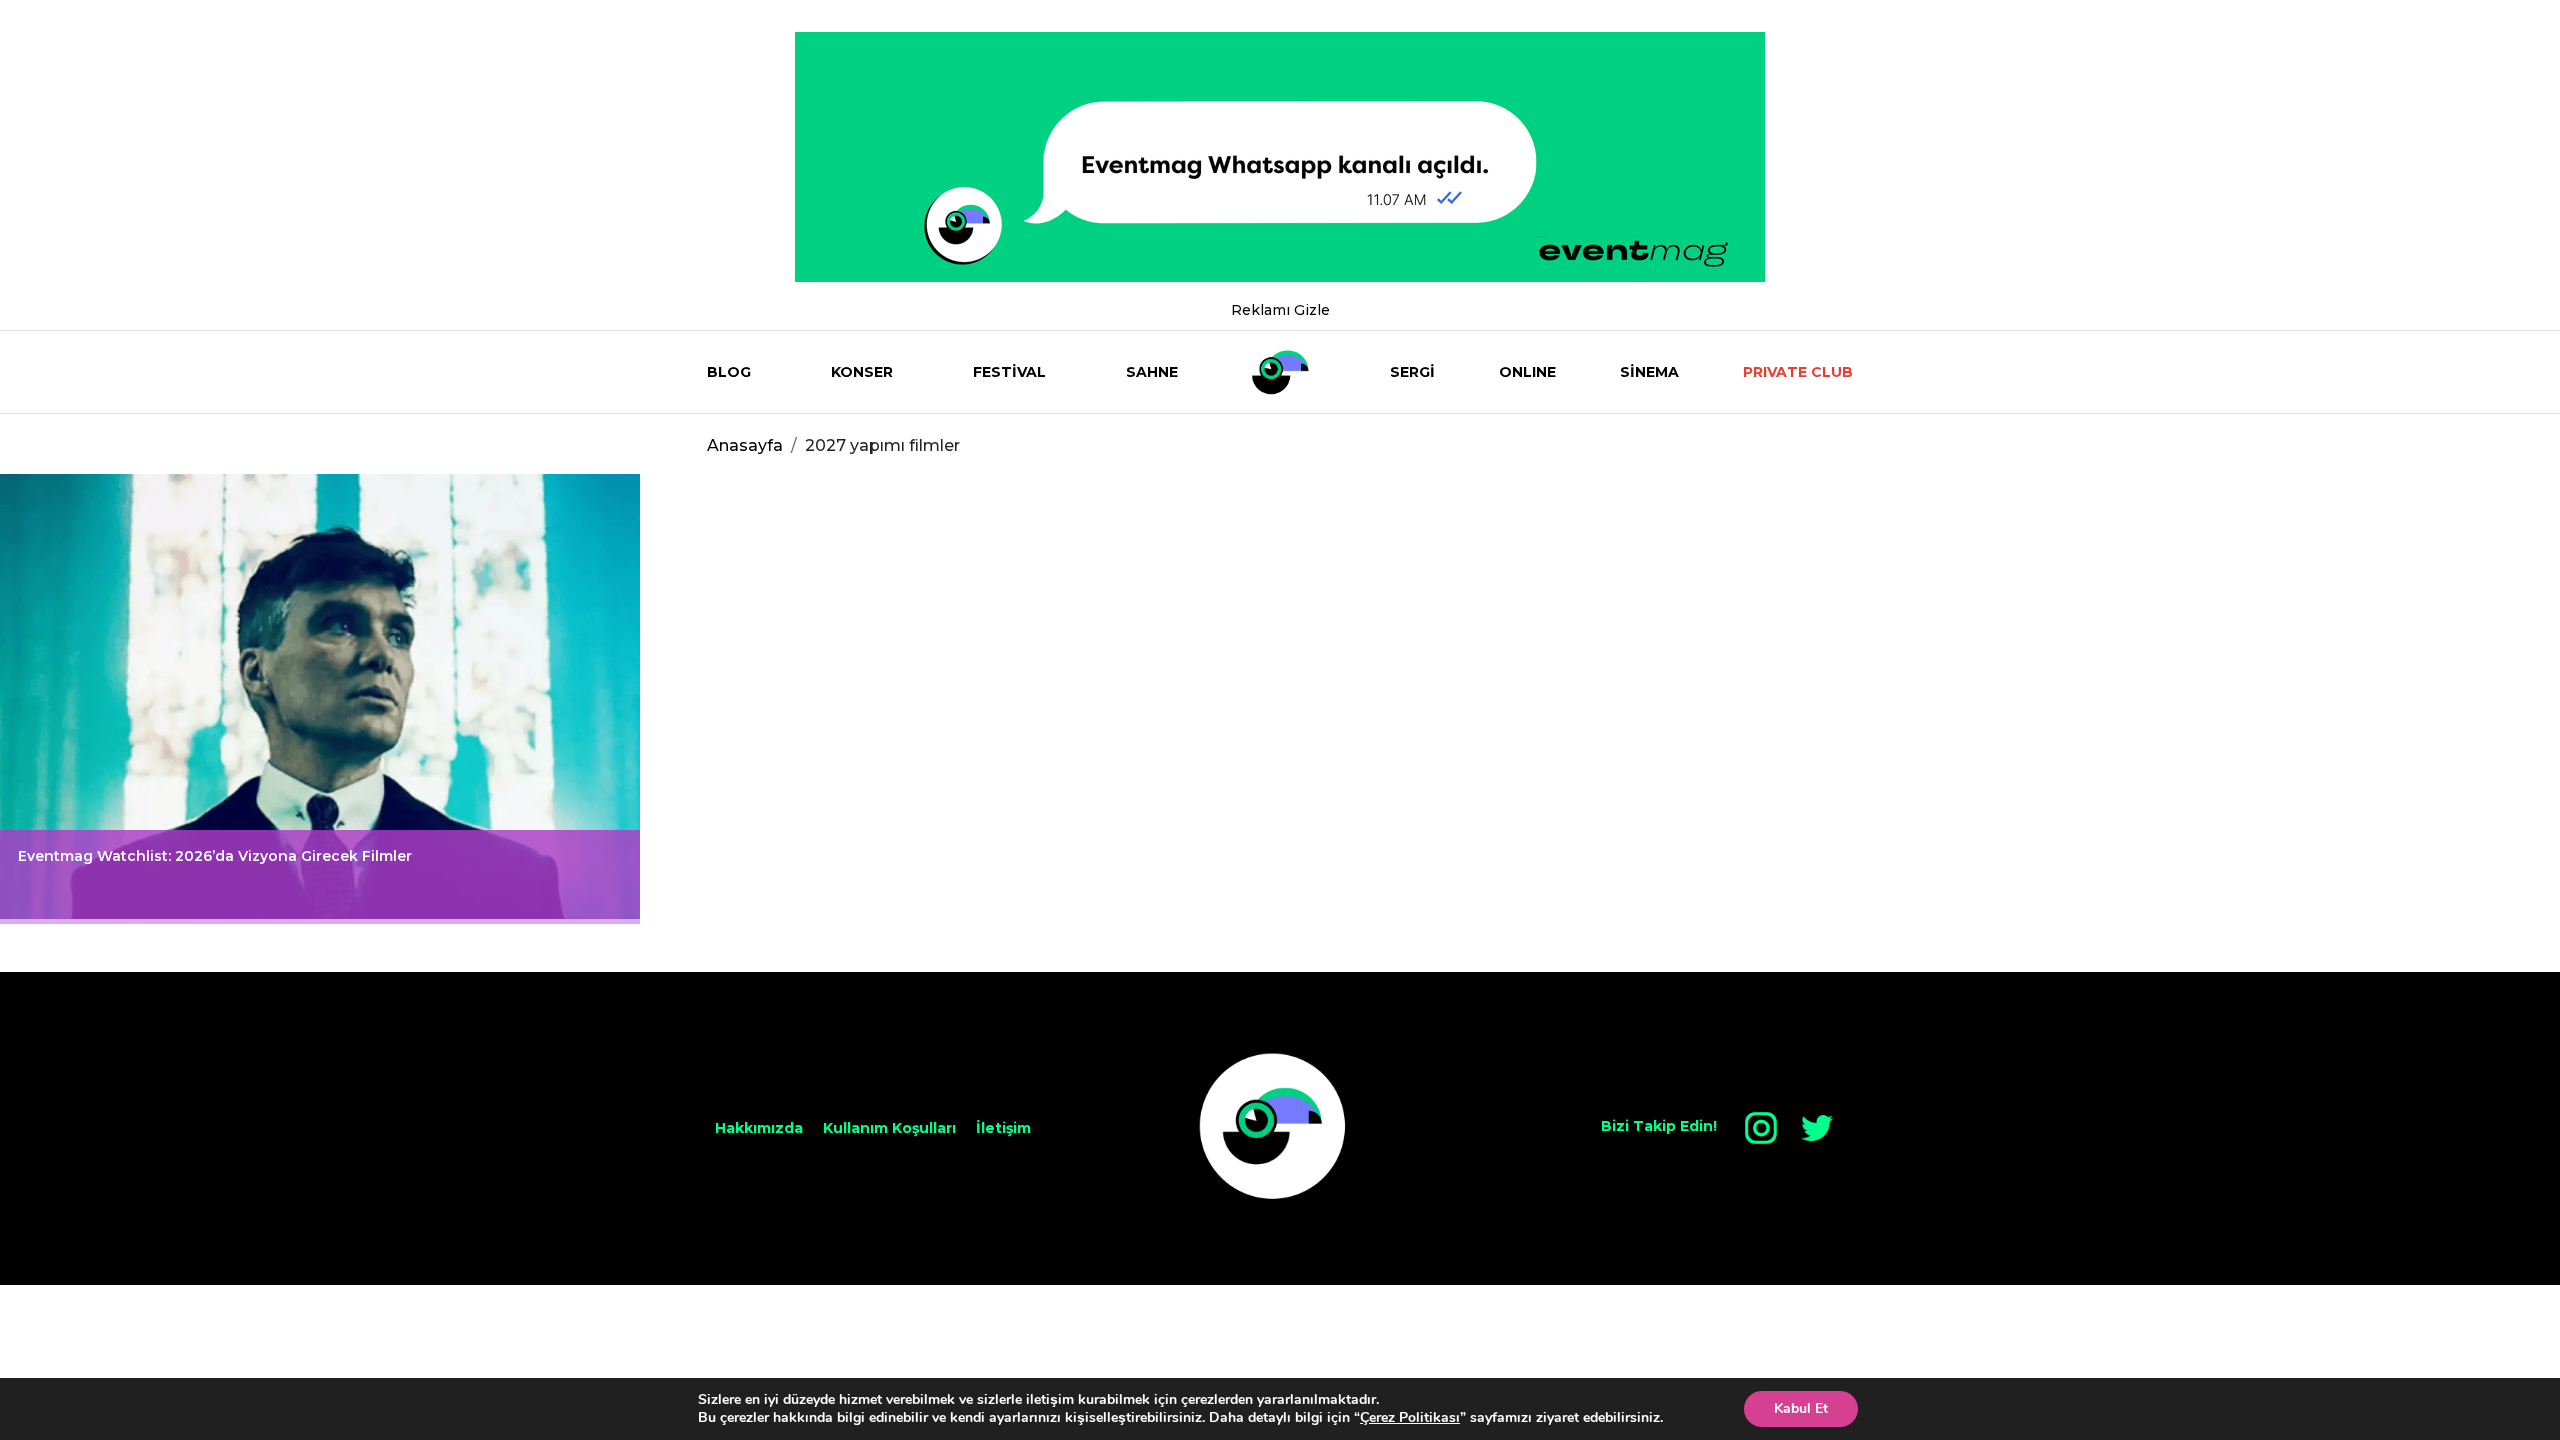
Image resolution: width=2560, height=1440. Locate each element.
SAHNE (1152, 372)
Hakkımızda (759, 1128)
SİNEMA (1649, 372)
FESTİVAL (1009, 372)
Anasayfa (745, 445)
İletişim (1003, 1128)
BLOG (729, 372)
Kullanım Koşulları (889, 1128)
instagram (1761, 1128)
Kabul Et (1801, 1408)
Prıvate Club (1798, 372)
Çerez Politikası (1410, 1417)
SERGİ (1412, 372)
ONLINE (1527, 372)
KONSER (862, 372)
